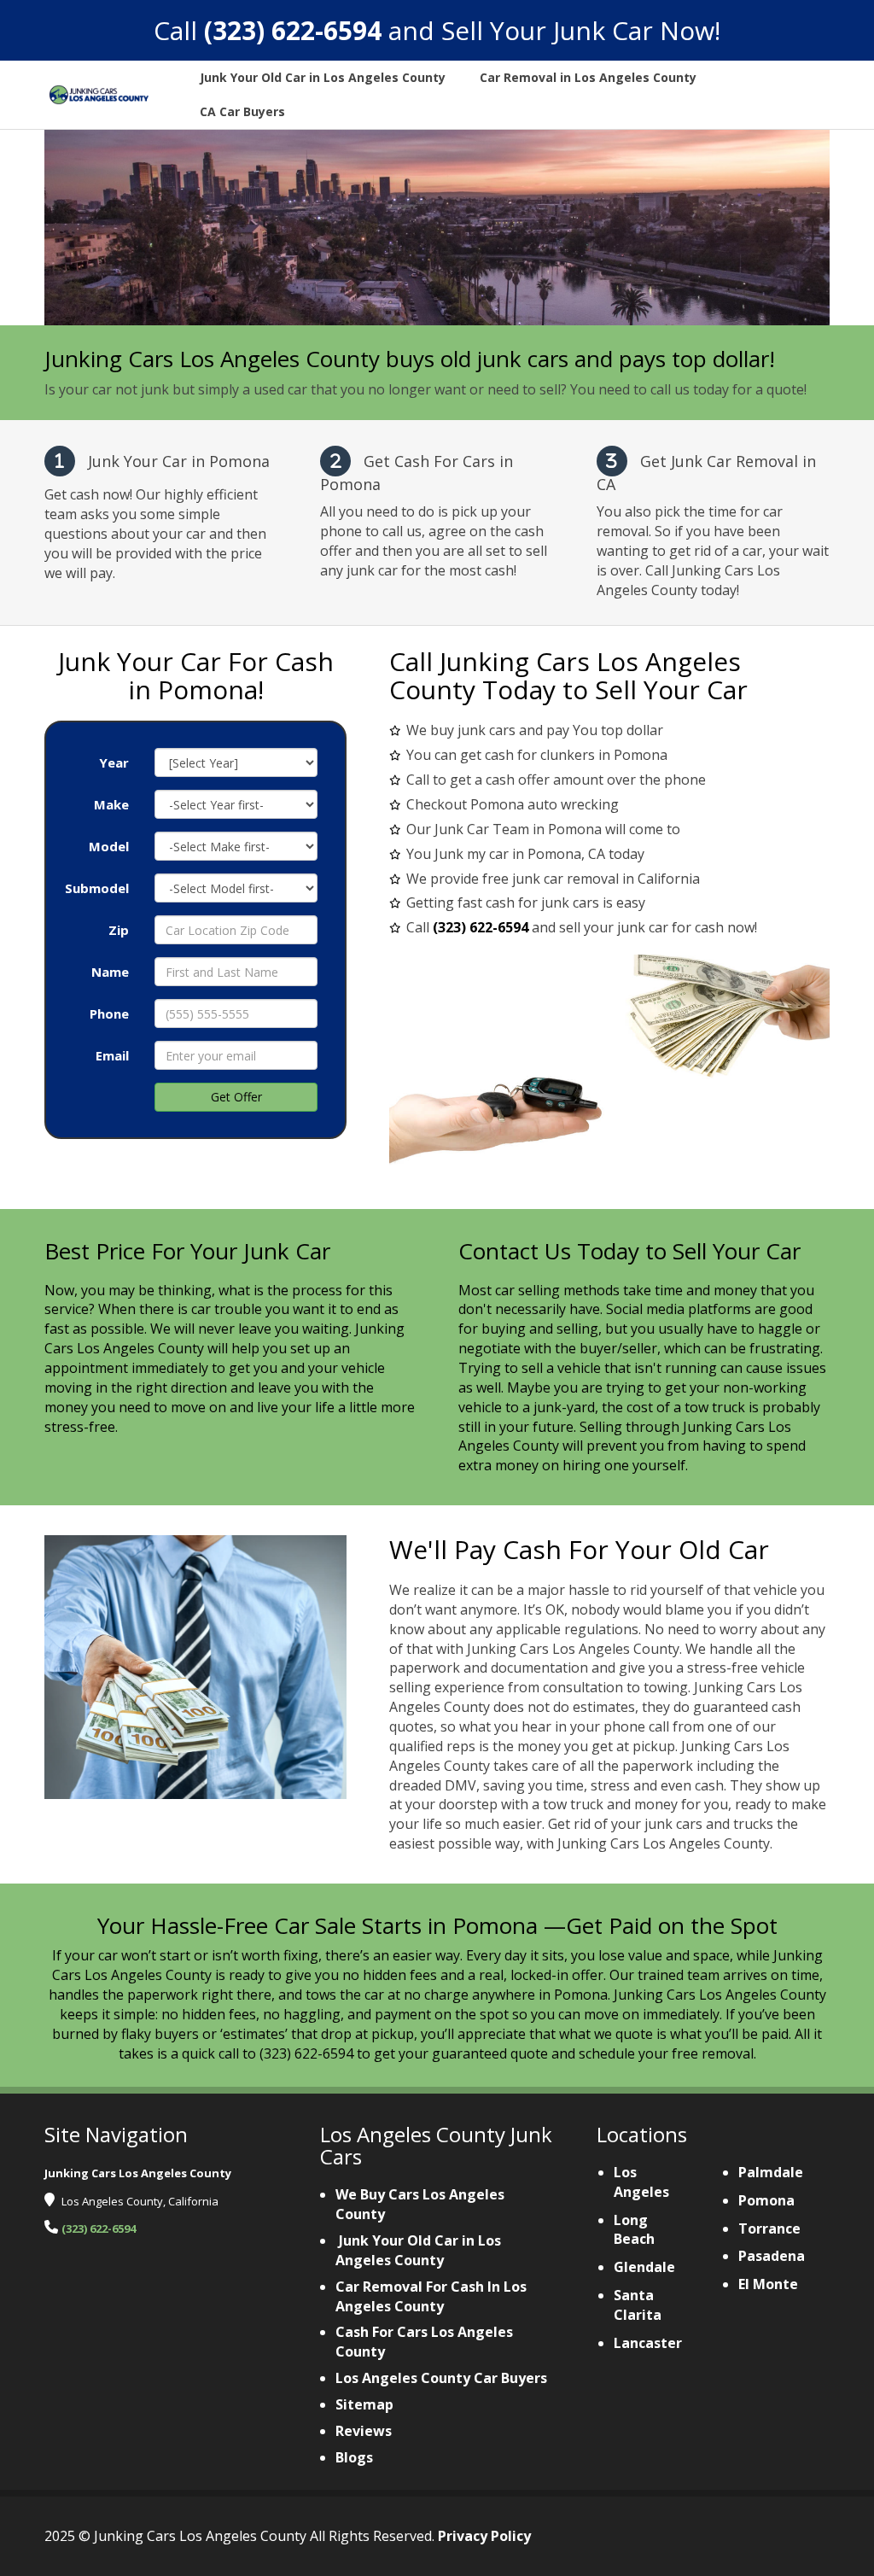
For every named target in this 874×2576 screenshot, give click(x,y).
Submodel (97, 888)
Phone (109, 1013)
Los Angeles (641, 2182)
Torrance (769, 2228)
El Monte (768, 2284)
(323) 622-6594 (293, 30)
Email (112, 1055)
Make (111, 804)
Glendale (644, 2267)
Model (109, 846)
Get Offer (236, 1097)
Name (110, 972)
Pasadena (772, 2256)
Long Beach (634, 2230)
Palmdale (771, 2172)
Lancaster (648, 2343)
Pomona (766, 2200)
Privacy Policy (484, 2536)
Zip (119, 930)
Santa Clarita (638, 2305)
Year (114, 762)
